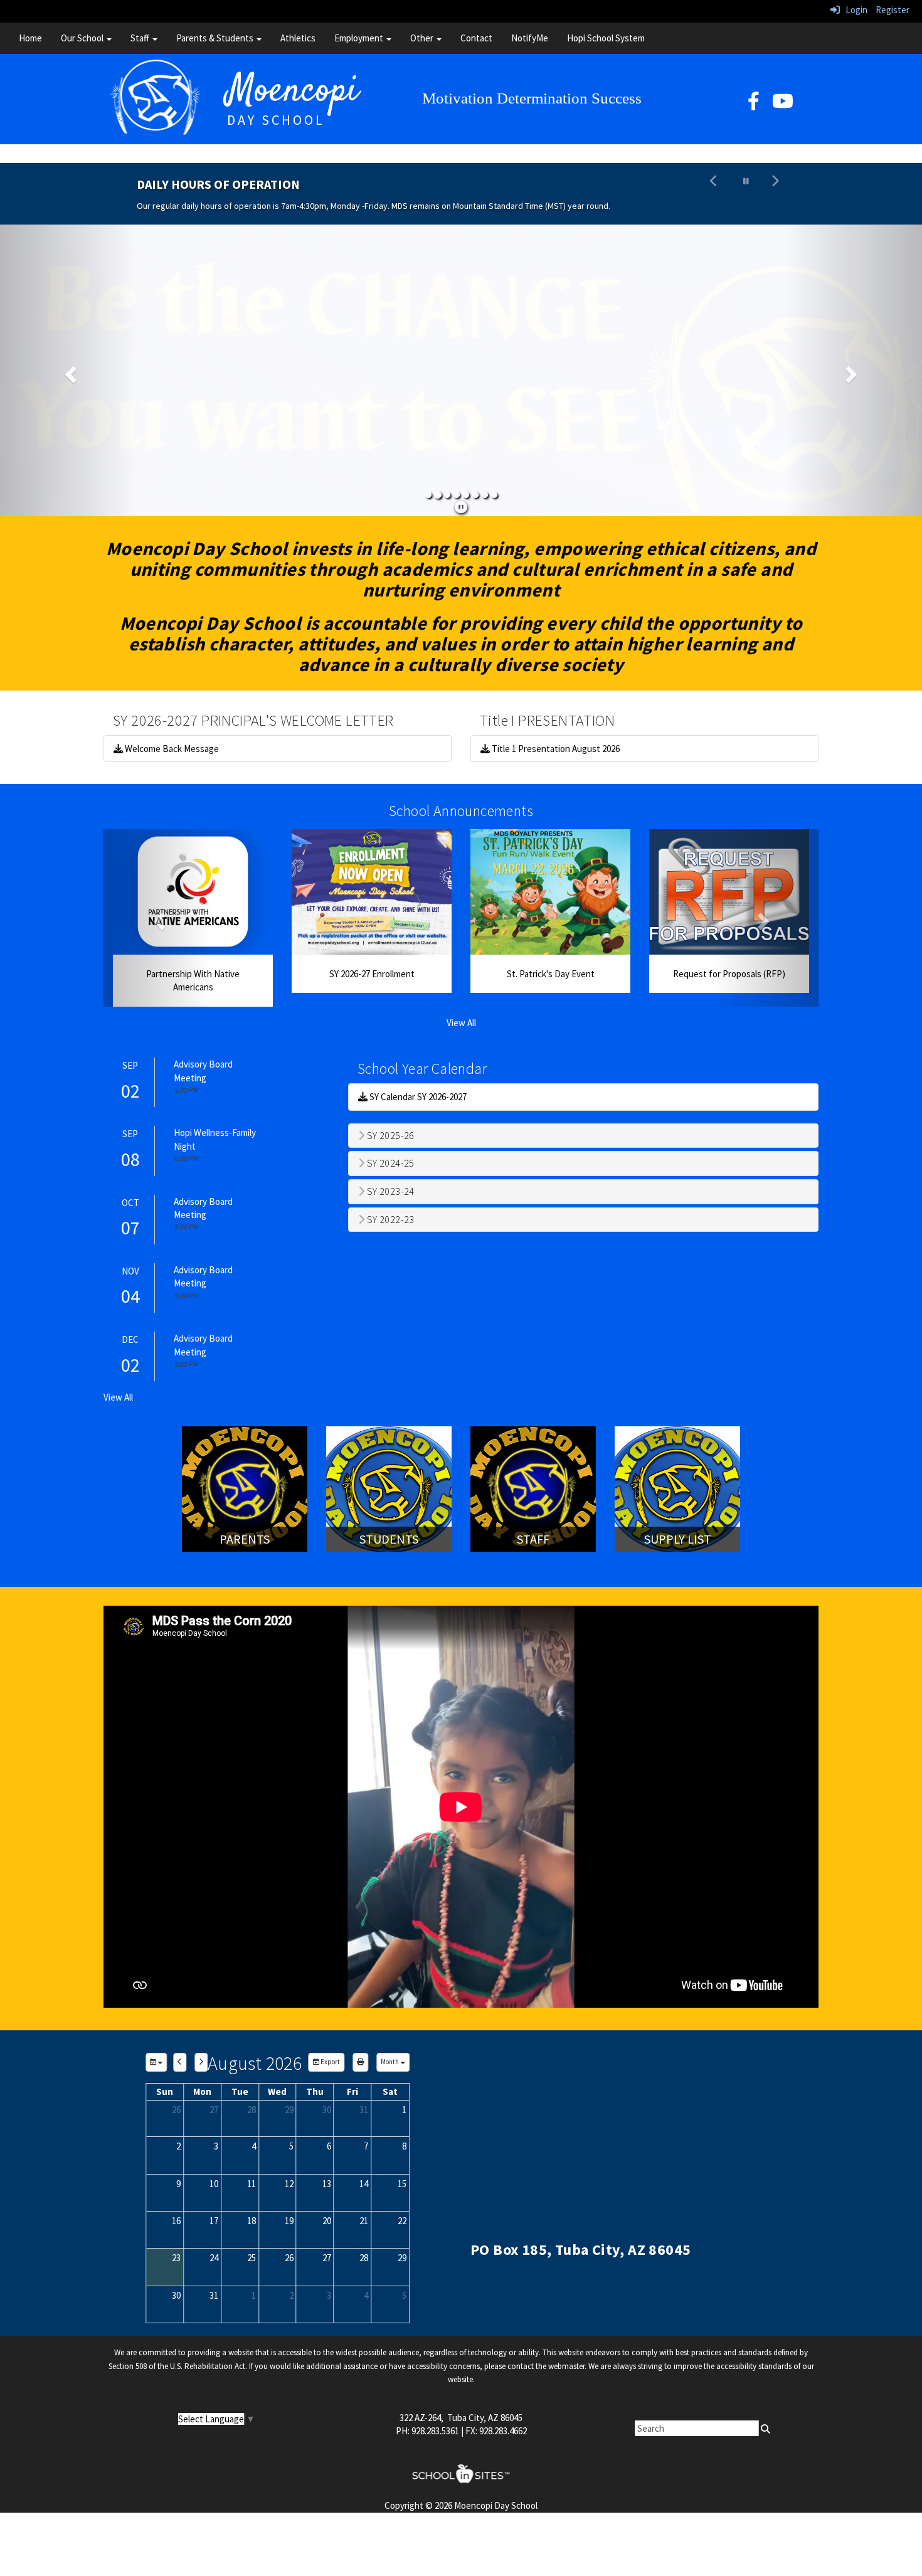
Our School (83, 38)
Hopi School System (606, 38)
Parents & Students (216, 38)
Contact (476, 38)
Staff (141, 38)
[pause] (461, 507)
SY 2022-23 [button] (389, 1220)
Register (893, 10)
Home (30, 38)
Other (423, 38)
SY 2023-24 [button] (389, 1192)
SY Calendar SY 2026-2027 (417, 1097)
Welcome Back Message (171, 749)
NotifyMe (530, 38)
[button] (714, 194)
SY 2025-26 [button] (389, 1136)
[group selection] (156, 2062)
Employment (360, 38)
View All (461, 1023)
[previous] (180, 2062)
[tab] (583, 1136)
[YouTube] (783, 104)
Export (330, 2062)
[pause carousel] (746, 181)
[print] (360, 2062)
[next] (201, 2062)
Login (854, 10)
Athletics (298, 38)
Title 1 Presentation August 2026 (555, 749)
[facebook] (754, 104)
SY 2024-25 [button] (389, 1163)
